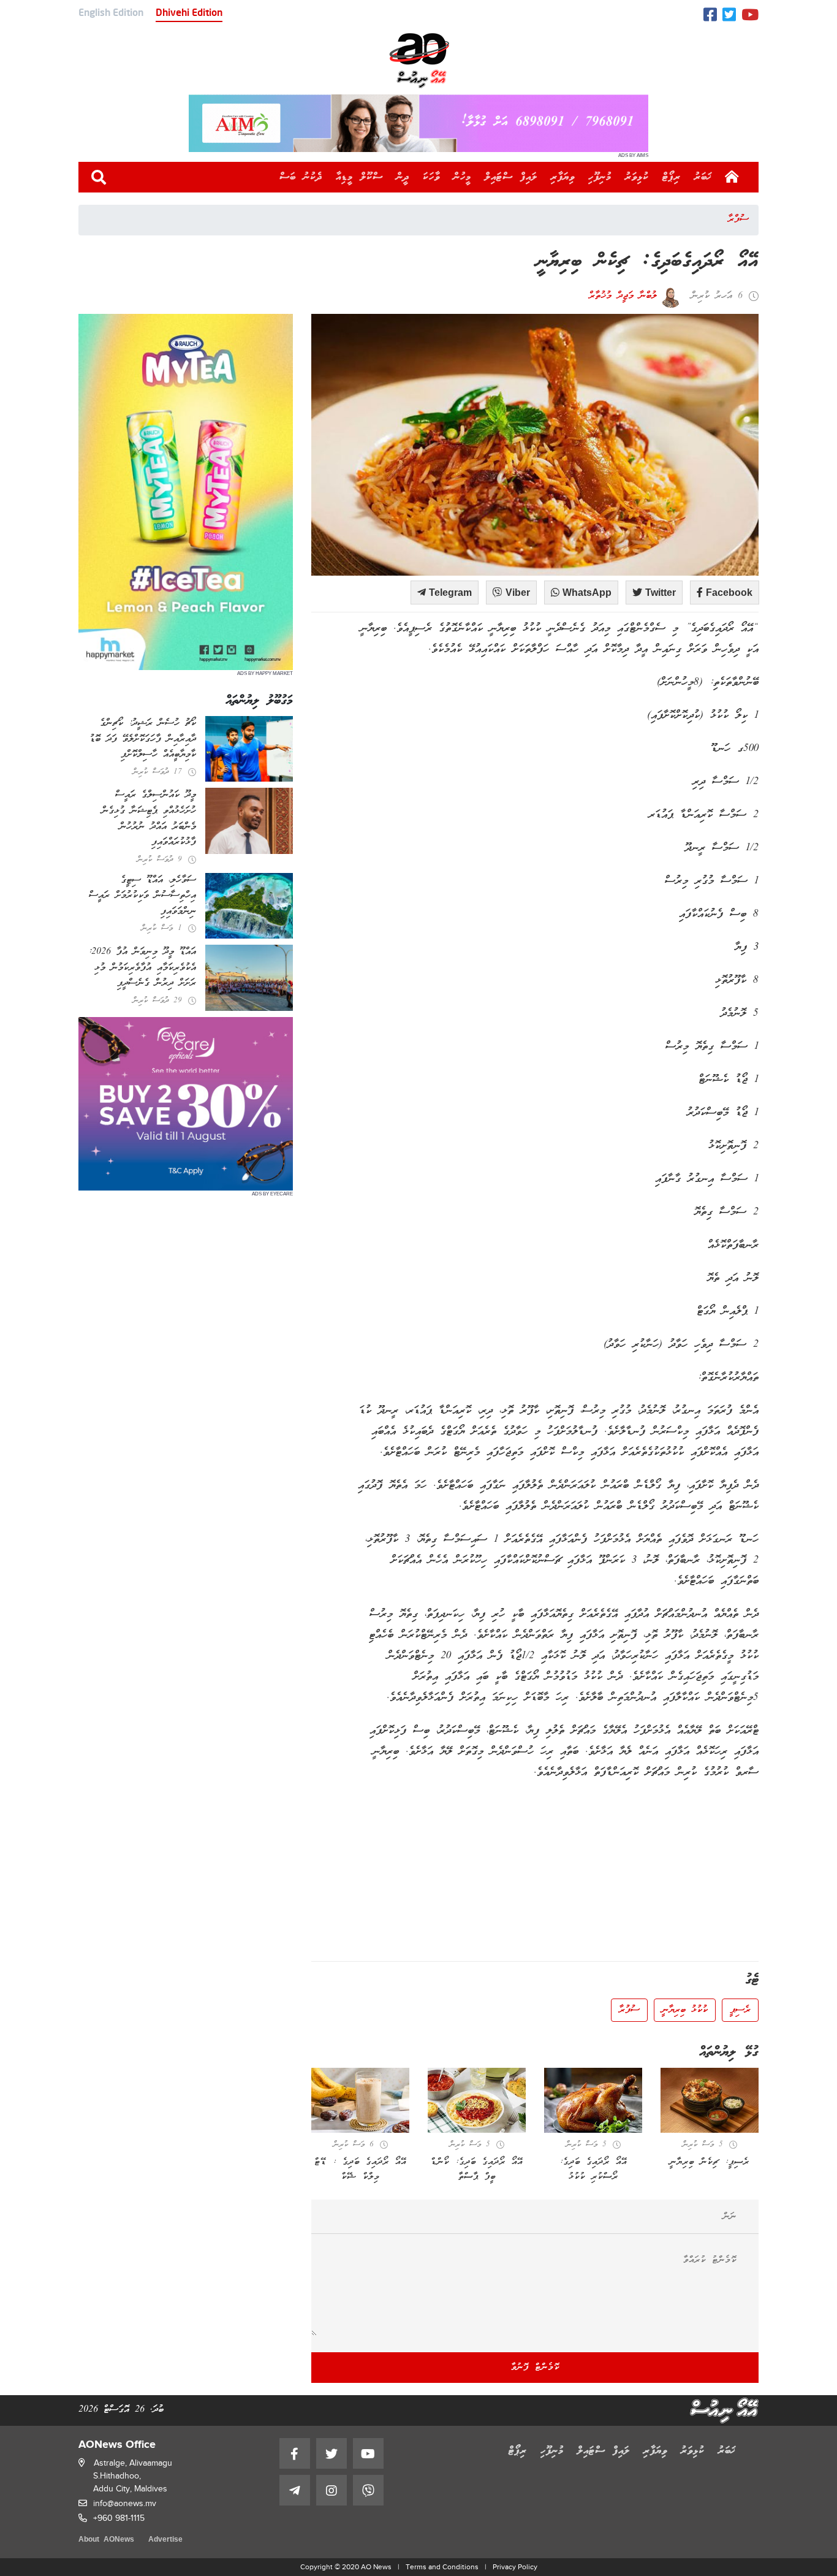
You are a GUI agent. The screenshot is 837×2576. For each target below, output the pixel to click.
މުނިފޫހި (600, 177)
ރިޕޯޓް (672, 177)
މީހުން (462, 177)
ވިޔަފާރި (563, 177)
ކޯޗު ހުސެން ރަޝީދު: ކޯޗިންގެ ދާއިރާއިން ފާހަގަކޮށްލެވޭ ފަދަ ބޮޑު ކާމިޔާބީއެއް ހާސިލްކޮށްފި (143, 739)
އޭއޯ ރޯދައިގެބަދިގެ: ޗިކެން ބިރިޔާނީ (648, 262)
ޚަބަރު (703, 177)
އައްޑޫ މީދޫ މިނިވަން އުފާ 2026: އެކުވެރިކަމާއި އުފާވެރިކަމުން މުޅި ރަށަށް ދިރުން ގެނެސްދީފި (142, 968)
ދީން (403, 177)
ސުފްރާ (738, 219)
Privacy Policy (515, 2567)
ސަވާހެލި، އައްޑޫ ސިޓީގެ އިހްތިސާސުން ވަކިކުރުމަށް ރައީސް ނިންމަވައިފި (142, 896)
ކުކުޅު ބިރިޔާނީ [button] (685, 2010)
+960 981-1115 (119, 2518)
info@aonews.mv (125, 2503)
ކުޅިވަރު (637, 177)
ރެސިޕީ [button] (740, 2010)
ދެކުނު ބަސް (301, 177)
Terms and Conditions (442, 2567)
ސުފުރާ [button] (629, 2010)
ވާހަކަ (431, 177)
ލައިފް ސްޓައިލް (511, 177)
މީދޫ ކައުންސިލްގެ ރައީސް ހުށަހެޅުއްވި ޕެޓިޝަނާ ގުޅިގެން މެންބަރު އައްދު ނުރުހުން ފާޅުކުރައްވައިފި (149, 819)
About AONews (106, 2540)
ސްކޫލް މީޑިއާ (359, 177)
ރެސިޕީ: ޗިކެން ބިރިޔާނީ (710, 2162)
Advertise (165, 2540)
